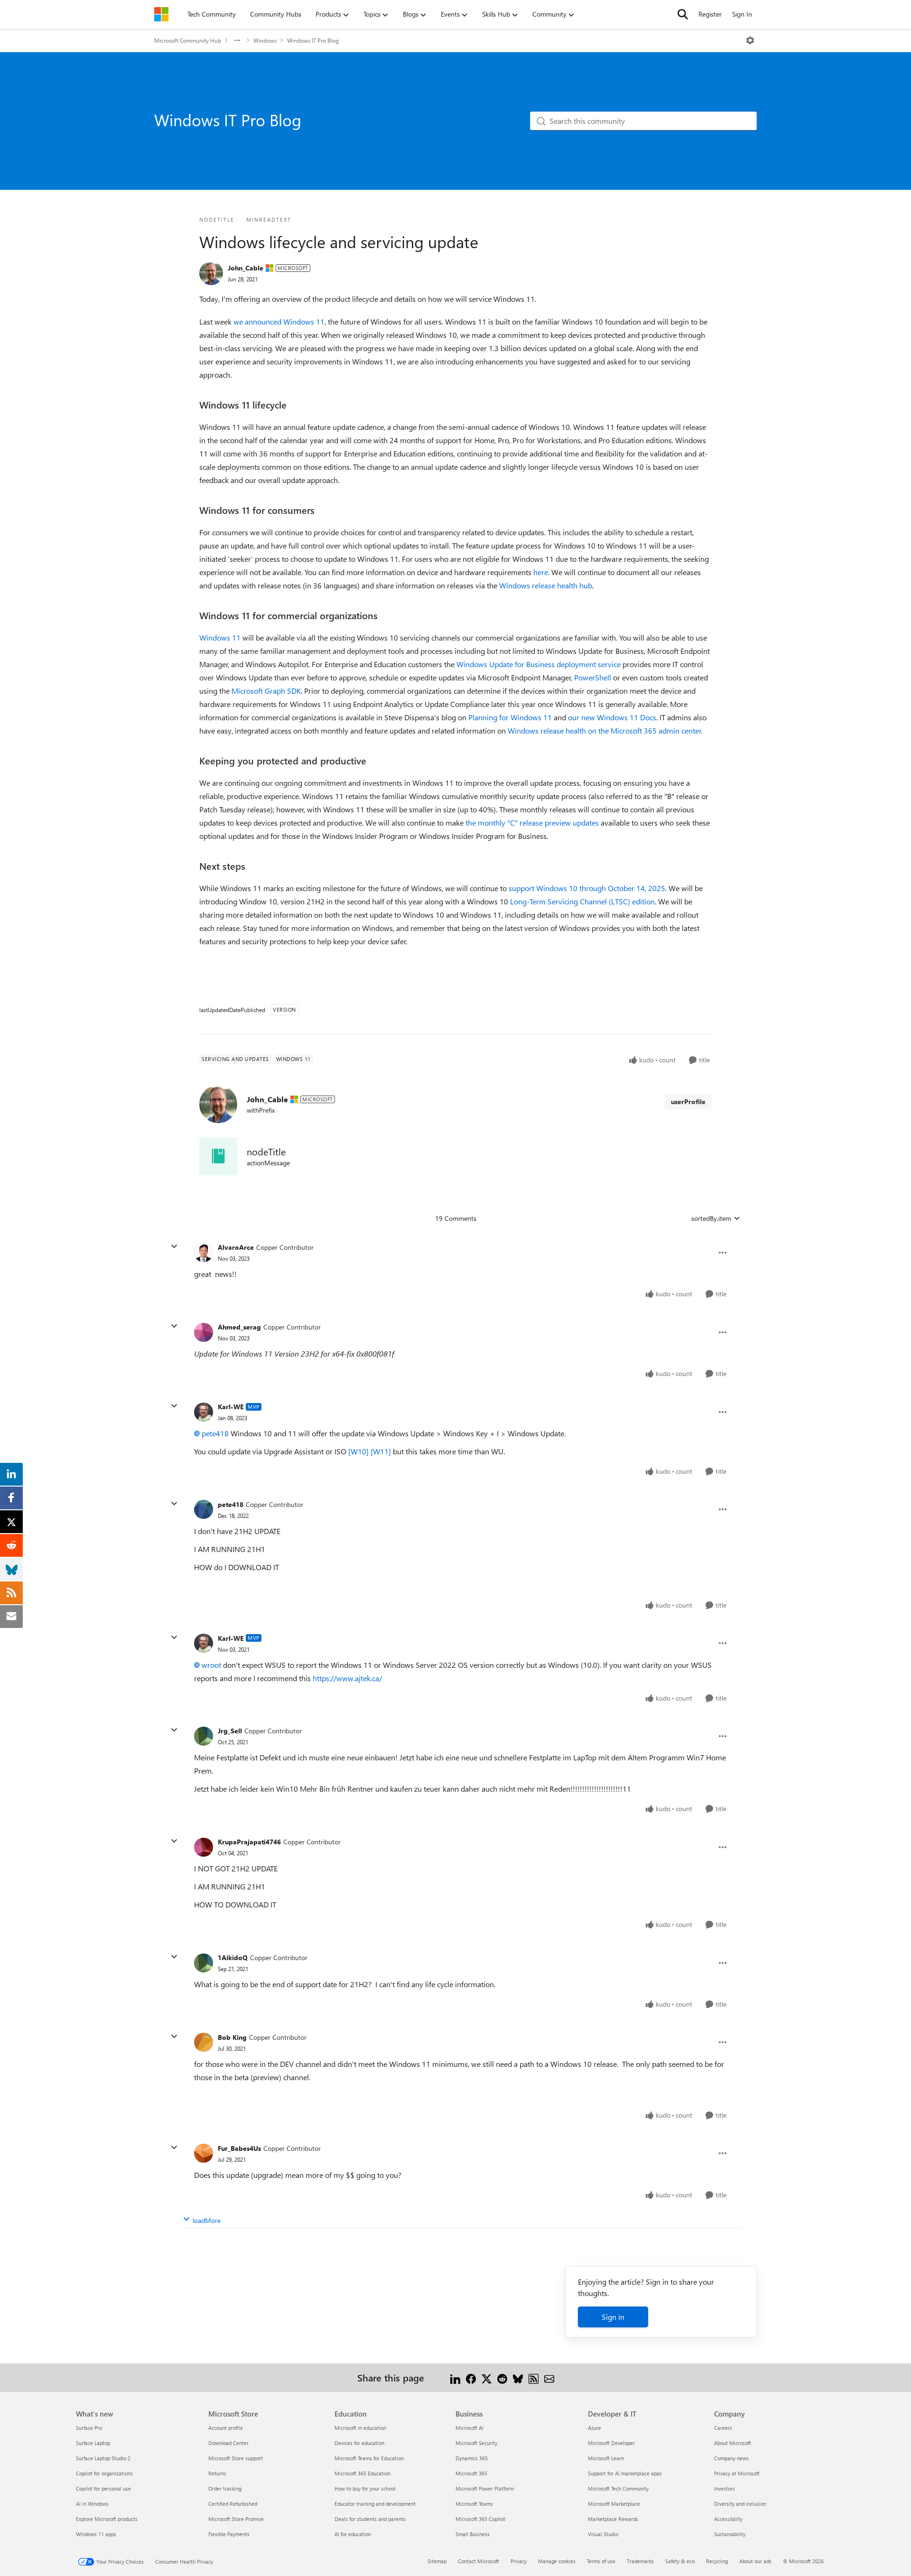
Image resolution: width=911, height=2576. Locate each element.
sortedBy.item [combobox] (711, 1218)
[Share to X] (487, 2377)
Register (710, 14)
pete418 (215, 1433)
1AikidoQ (233, 1958)
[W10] (358, 1451)
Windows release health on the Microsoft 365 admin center (604, 730)
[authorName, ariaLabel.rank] (211, 273)
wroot (211, 1665)
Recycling (717, 2561)
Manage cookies (557, 2561)
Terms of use (601, 2561)
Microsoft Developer (611, 2443)
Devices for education (359, 2443)
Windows (265, 40)
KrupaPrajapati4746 (249, 1842)
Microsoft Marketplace (614, 2504)
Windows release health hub (546, 585)
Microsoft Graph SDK (266, 691)
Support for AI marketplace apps (625, 2473)
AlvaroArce (236, 1247)
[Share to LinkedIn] (455, 2377)
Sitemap (437, 2561)
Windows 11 (220, 637)
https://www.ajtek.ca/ (347, 1678)
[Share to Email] (549, 2377)
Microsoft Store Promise (236, 2519)
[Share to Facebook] (471, 2377)
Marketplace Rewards (613, 2519)
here (541, 572)
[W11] (381, 1451)
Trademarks (640, 2561)
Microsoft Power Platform (485, 2488)
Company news (731, 2458)
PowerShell (593, 677)
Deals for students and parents (370, 2519)
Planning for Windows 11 (510, 717)
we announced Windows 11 (279, 321)
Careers (723, 2428)
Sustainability (730, 2534)
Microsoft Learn (606, 2458)
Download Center (228, 2443)
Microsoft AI (469, 2428)
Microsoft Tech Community (618, 2488)
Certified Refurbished (233, 2504)
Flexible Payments (229, 2534)
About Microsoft (733, 2443)
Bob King (232, 2037)
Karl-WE (231, 1407)
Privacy (519, 2561)
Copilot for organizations (104, 2473)
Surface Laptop (93, 2443)
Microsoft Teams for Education (369, 2458)
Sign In (742, 14)
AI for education (353, 2534)
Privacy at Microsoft (737, 2473)
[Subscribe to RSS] (534, 2377)
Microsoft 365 (471, 2473)
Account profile (226, 2428)
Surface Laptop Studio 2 (103, 2458)
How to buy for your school (365, 2488)
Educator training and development (375, 2504)
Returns (217, 2473)
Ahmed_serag (239, 1327)
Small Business (473, 2534)
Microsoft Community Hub (188, 40)
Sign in (613, 2317)
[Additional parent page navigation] (237, 40)
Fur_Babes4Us (239, 2148)
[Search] (683, 14)
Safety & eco (680, 2561)
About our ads (755, 2561)
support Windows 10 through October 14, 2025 (587, 888)
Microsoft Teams (474, 2504)
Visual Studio (603, 2534)
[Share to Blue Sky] (518, 2377)
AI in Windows (92, 2504)
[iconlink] (218, 1156)
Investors (725, 2488)
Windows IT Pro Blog (313, 40)
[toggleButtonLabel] (750, 40)
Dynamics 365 (472, 2458)
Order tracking (225, 2488)
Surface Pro (89, 2428)
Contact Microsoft (479, 2561)
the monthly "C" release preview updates (532, 823)
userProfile (688, 1102)
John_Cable (246, 268)
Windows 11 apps (96, 2534)
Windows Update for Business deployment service (539, 664)
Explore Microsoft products (107, 2519)
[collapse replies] (174, 1246)
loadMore (207, 2220)
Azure (595, 2428)
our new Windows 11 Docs (612, 717)
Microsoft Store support (236, 2458)
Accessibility (728, 2519)
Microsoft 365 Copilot (480, 2519)
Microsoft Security (476, 2443)
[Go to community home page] (161, 14)
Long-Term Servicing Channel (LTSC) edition (582, 901)
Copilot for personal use (103, 2488)
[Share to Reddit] (502, 2377)
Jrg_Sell (230, 1731)
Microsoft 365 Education (363, 2473)
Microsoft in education (360, 2428)
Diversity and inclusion (740, 2504)
